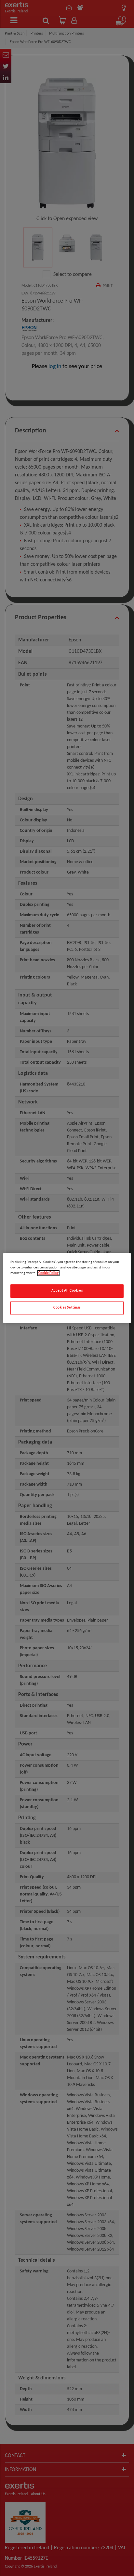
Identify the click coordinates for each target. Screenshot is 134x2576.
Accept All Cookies (67, 1291)
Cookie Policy (48, 1273)
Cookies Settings (67, 1308)
